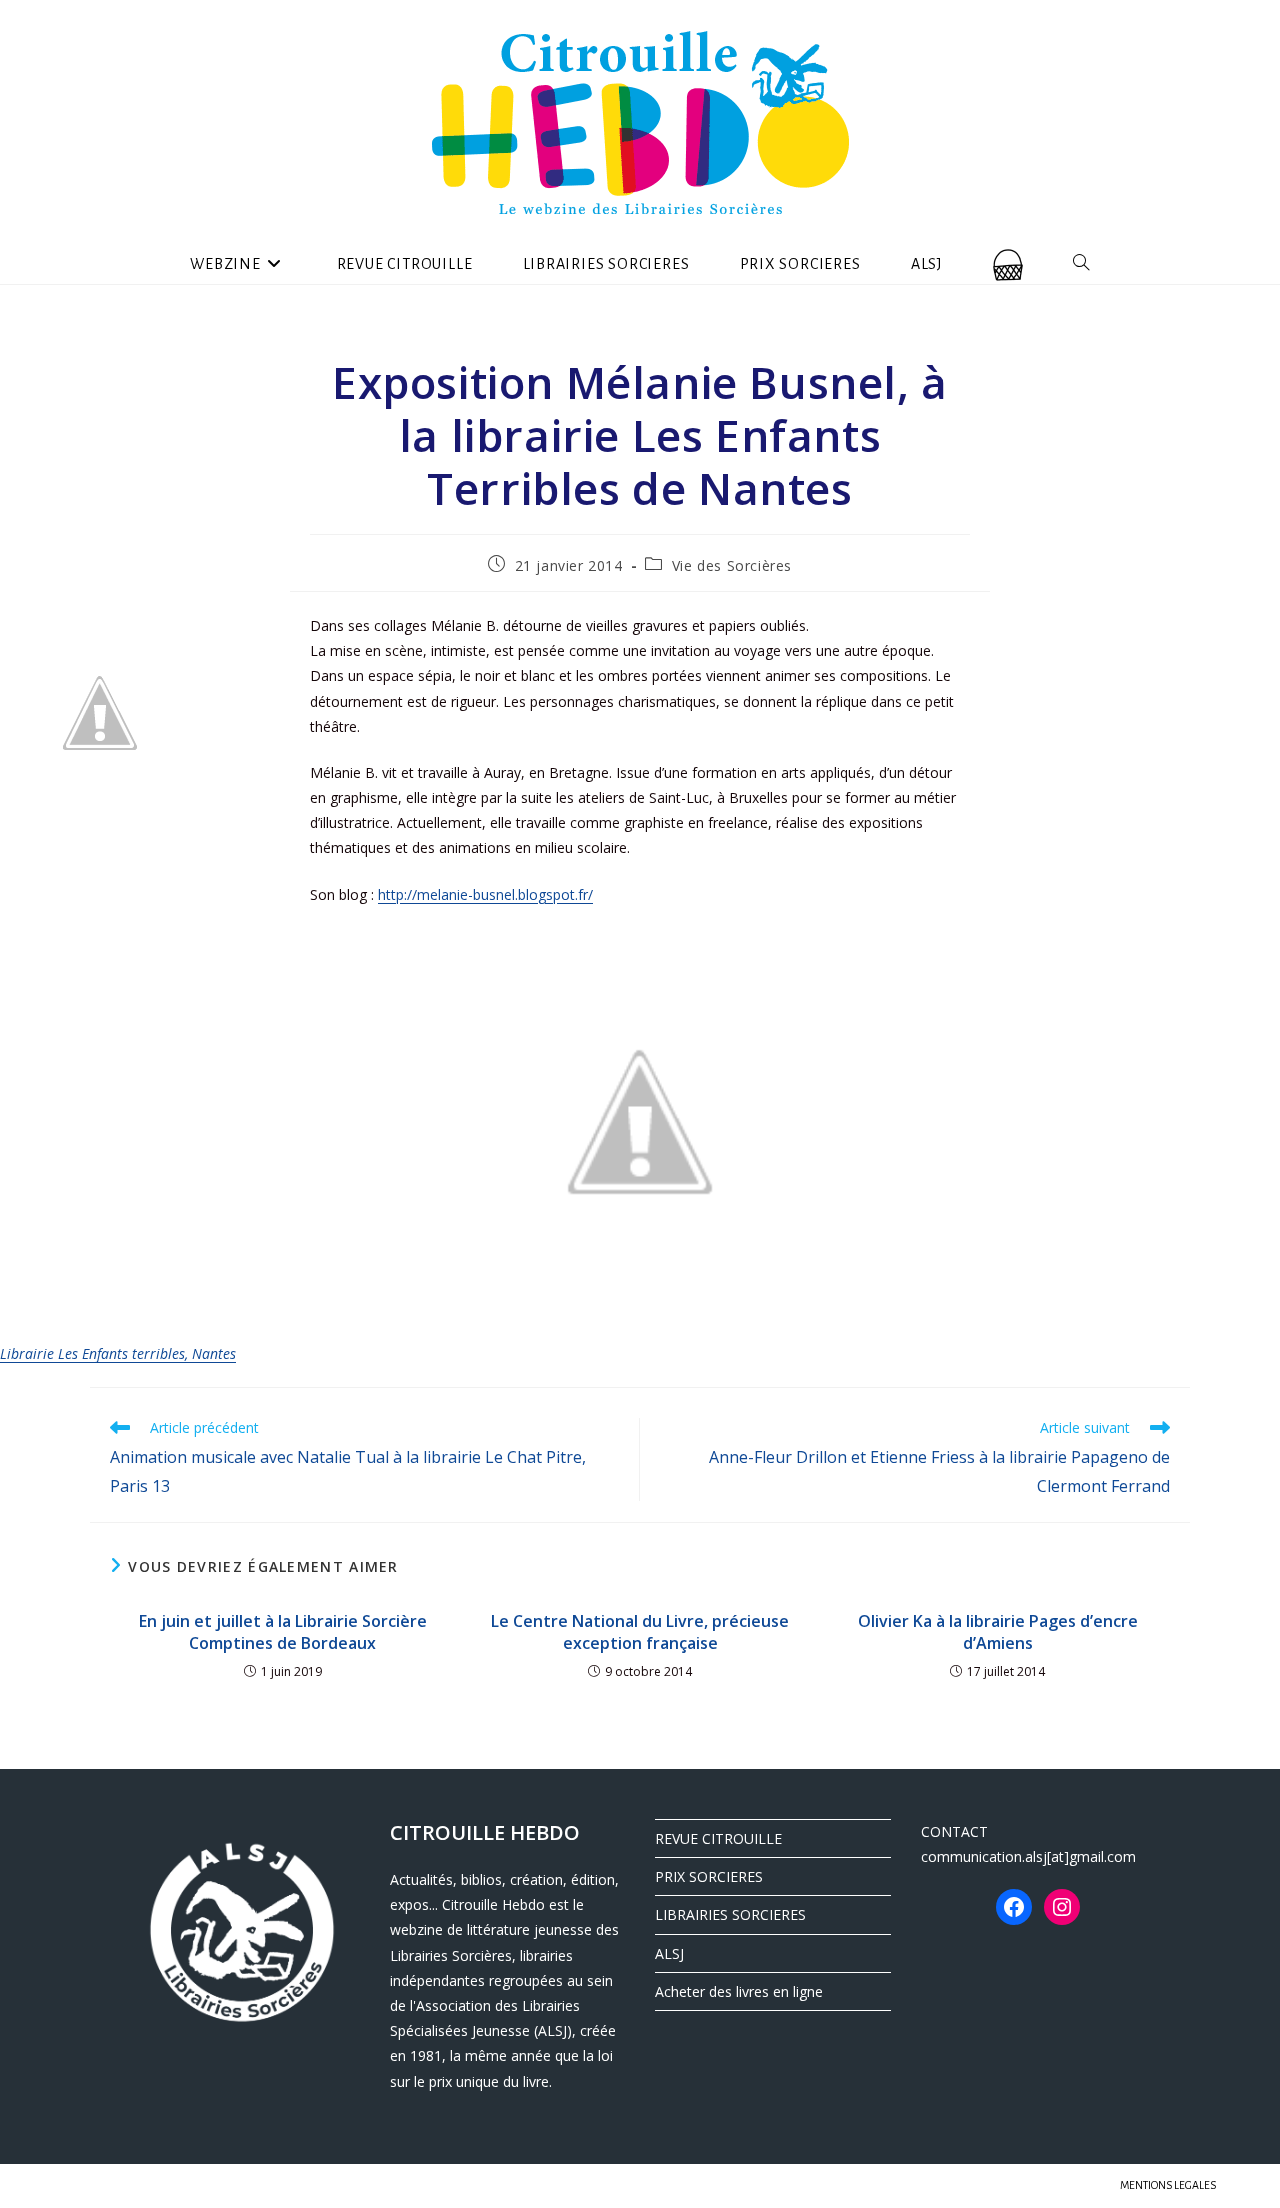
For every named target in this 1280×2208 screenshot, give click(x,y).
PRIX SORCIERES (709, 1876)
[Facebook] (1014, 1907)
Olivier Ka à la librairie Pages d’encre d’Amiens (998, 1632)
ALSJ (669, 1953)
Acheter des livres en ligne (739, 1991)
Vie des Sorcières (732, 565)
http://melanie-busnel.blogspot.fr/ (485, 894)
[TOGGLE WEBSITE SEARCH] (1081, 264)
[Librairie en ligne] (1008, 264)
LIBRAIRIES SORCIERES (730, 1914)
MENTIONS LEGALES (1168, 2185)
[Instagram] (1062, 1907)
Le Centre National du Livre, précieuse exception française (640, 1632)
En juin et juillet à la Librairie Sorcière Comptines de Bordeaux (283, 1632)
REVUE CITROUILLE (718, 1838)
